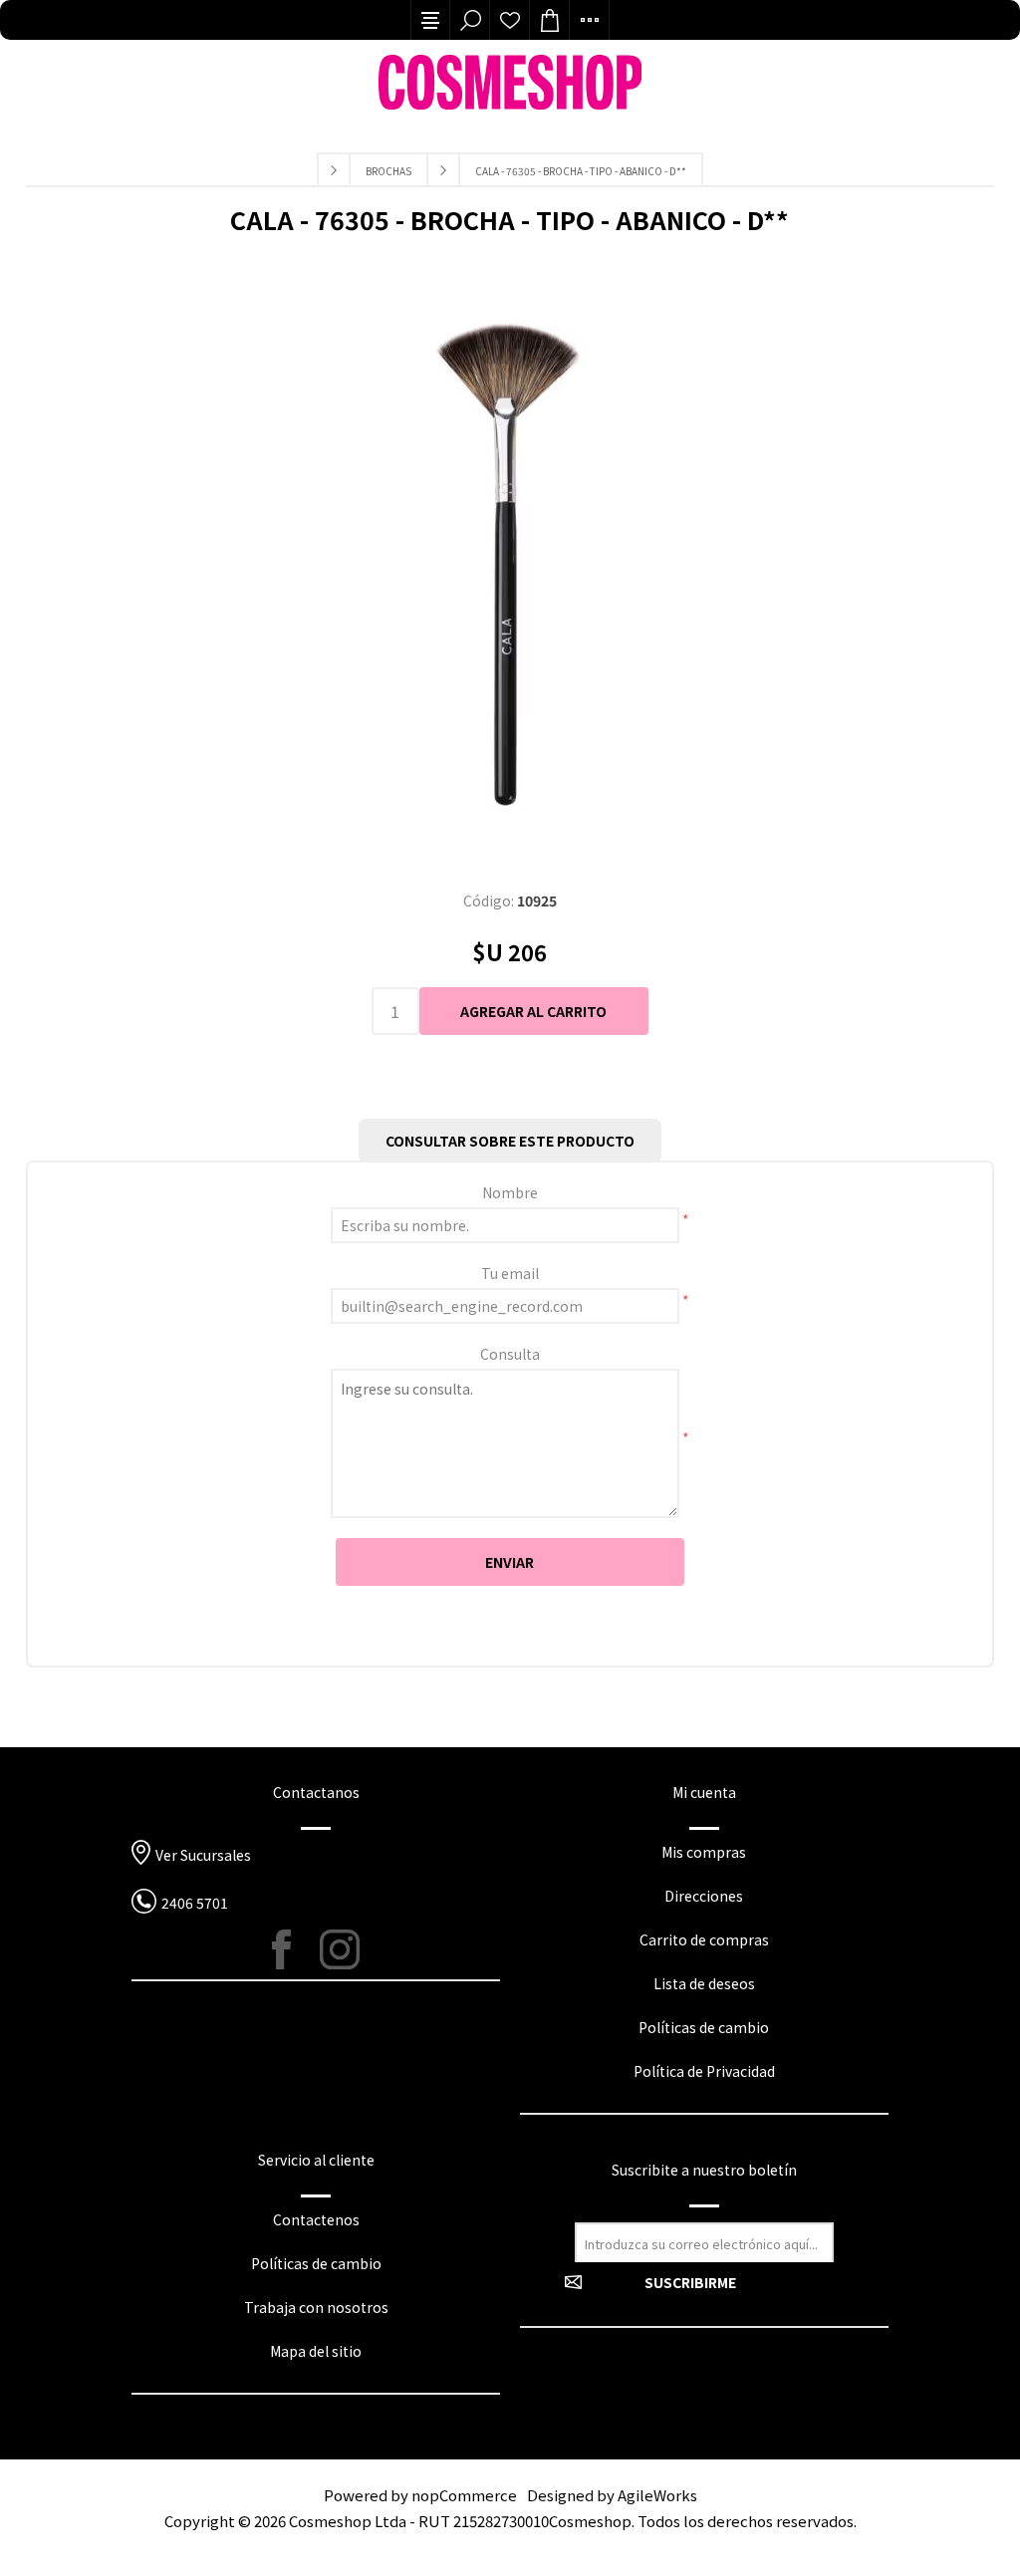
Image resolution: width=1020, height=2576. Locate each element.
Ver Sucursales (203, 1855)
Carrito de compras (704, 1939)
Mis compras (704, 1852)
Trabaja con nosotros (316, 2307)
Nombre (510, 1192)
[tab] (510, 1141)
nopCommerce (464, 2495)
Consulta (510, 1354)
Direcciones (704, 1896)
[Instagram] (340, 1949)
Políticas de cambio (704, 2027)
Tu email (510, 1273)
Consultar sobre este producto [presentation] (510, 1141)
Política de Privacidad (704, 2071)
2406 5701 (195, 1903)
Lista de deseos (510, 20)
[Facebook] (292, 1949)
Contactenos (316, 2219)
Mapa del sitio (316, 2351)
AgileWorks (657, 2495)
